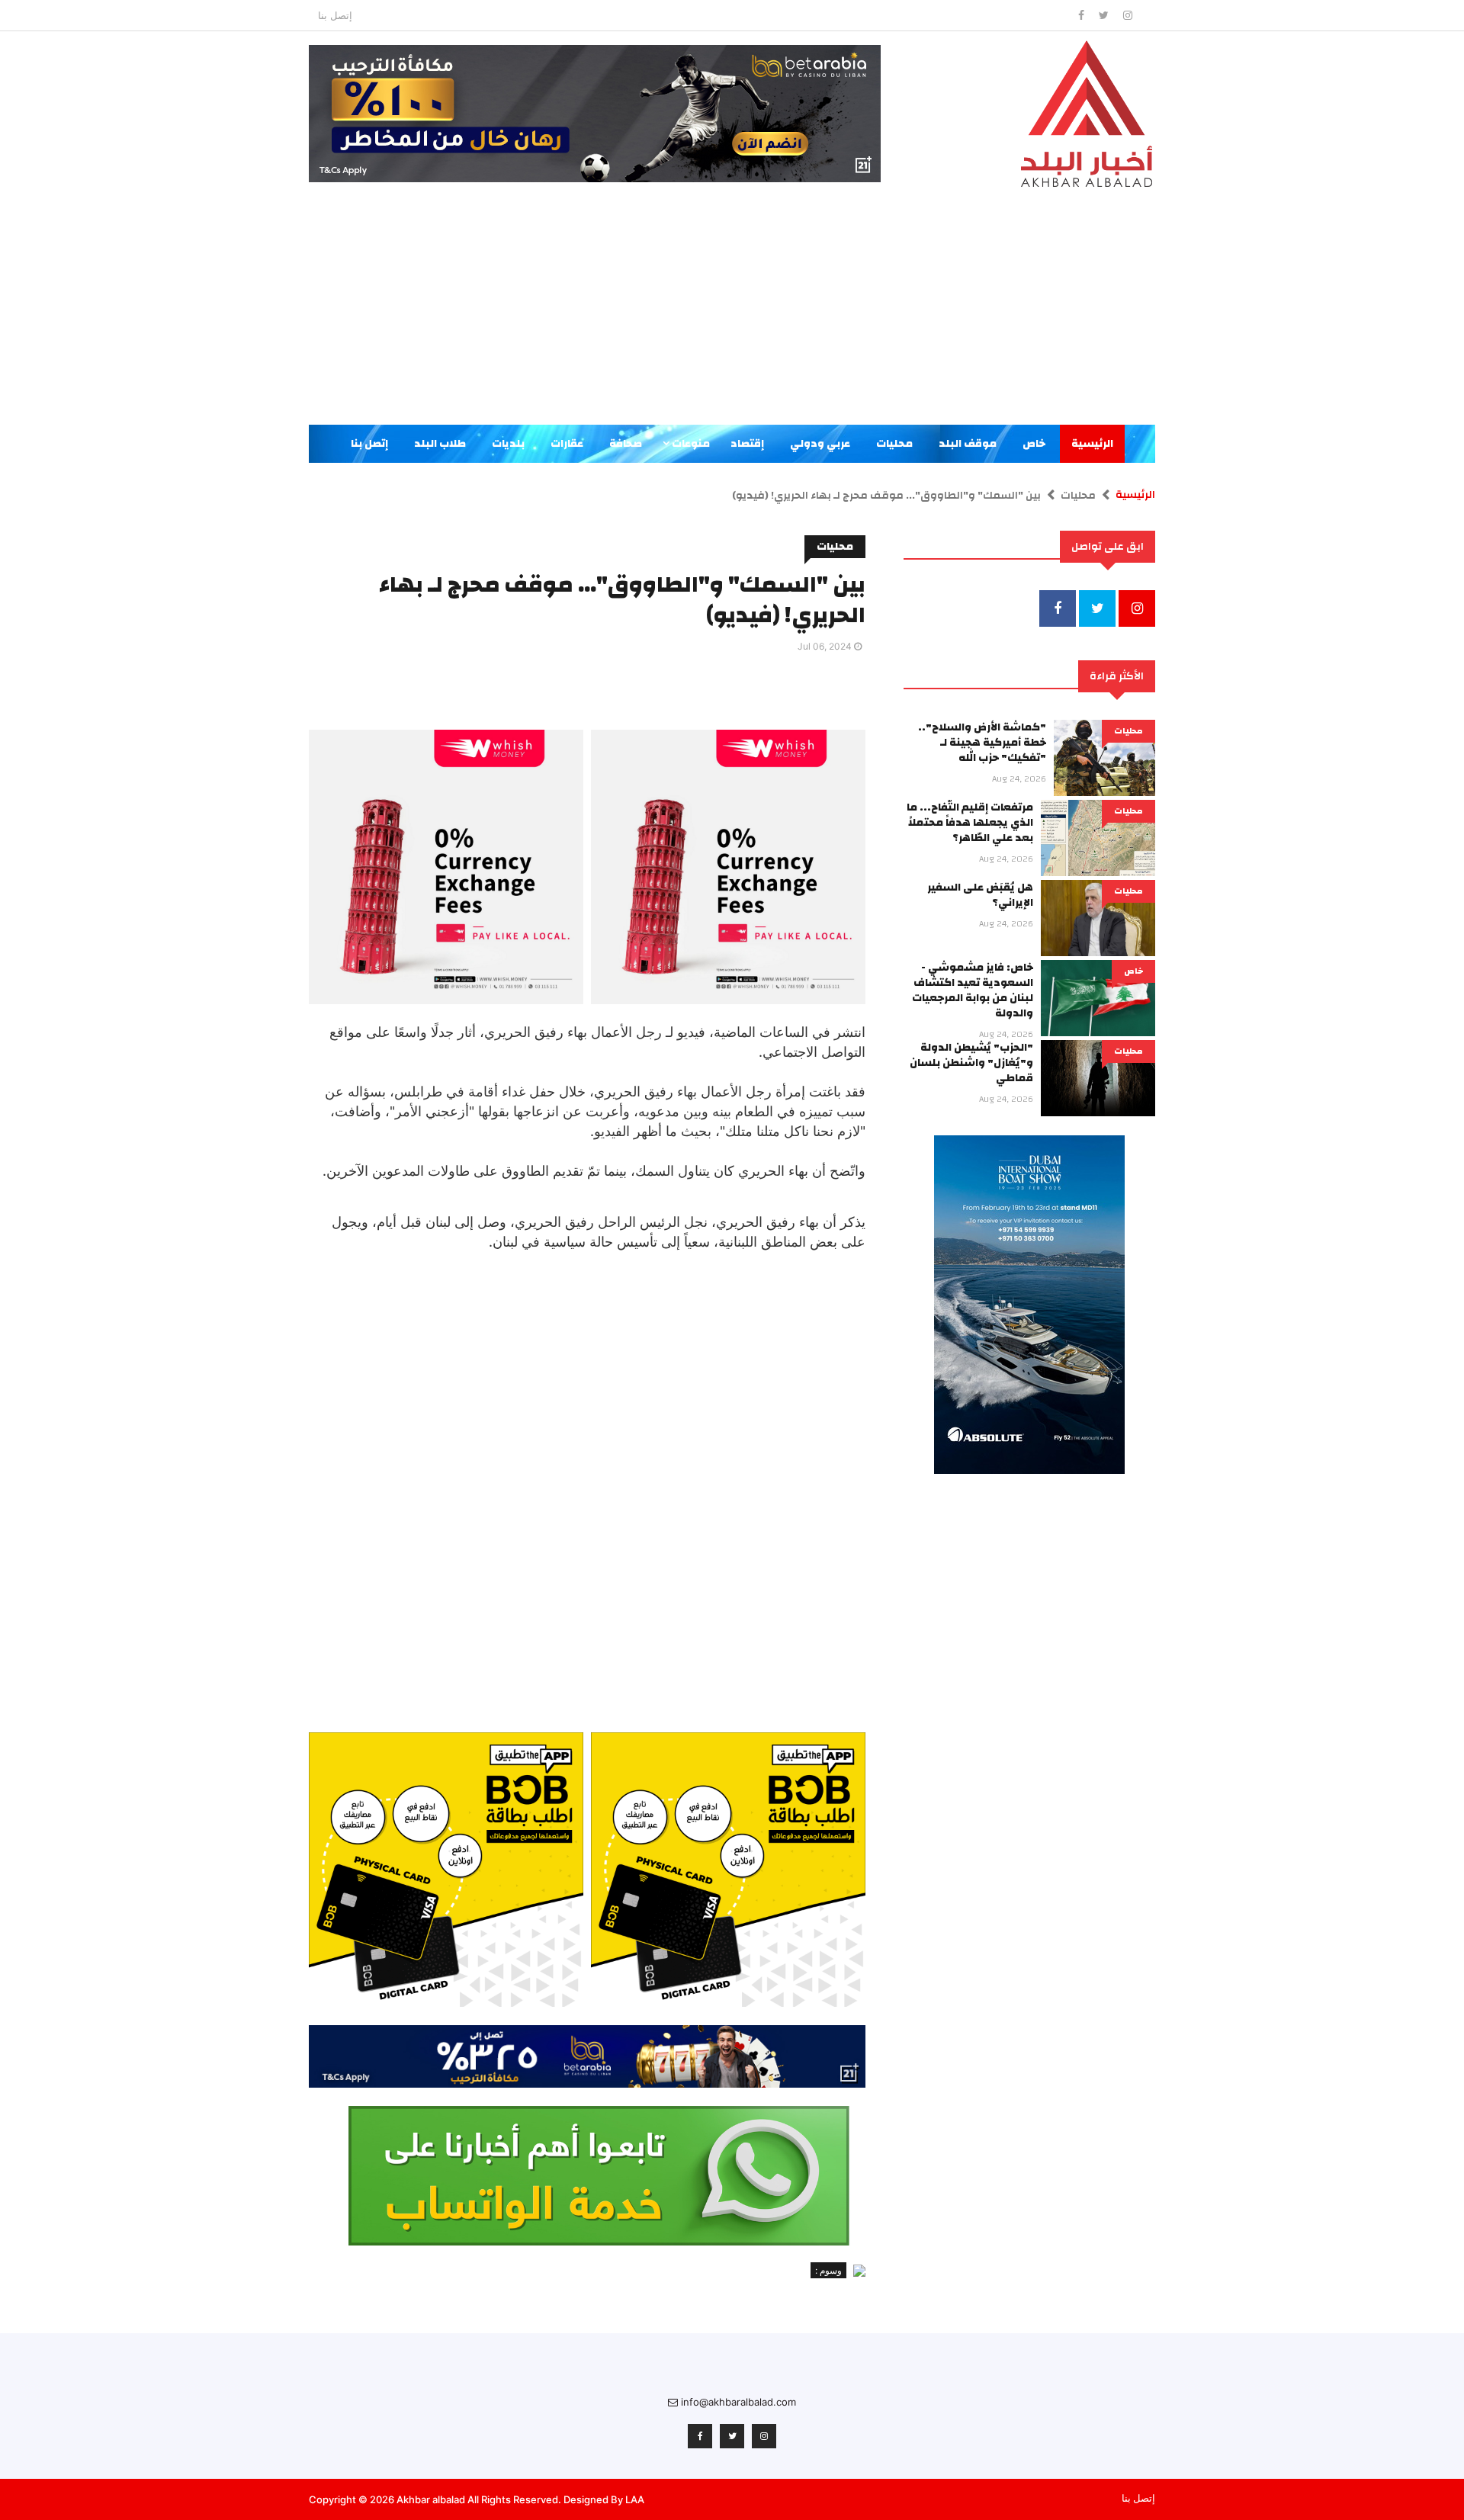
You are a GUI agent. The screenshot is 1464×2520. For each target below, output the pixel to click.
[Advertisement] (732, 310)
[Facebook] (1083, 15)
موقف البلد (968, 444)
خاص (1034, 444)
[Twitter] (1105, 15)
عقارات (567, 444)
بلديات (508, 444)
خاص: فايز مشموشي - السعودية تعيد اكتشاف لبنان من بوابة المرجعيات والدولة (973, 990)
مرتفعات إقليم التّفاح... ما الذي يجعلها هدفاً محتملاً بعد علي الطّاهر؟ (970, 823)
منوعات (690, 444)
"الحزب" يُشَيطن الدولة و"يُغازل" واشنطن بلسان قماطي (971, 1063)
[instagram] (1128, 15)
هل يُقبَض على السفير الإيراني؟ (980, 895)
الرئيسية (1092, 444)
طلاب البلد (440, 444)
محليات (894, 444)
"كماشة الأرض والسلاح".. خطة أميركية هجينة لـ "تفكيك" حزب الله (982, 743)
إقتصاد (747, 444)
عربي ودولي (820, 444)
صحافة (626, 444)
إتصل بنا (335, 15)
